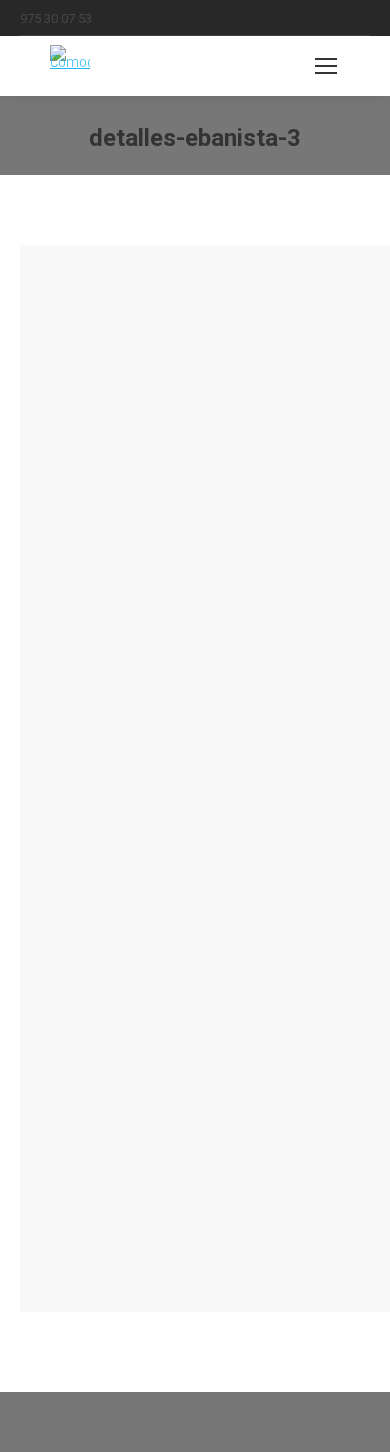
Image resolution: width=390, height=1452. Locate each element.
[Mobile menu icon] (326, 66)
